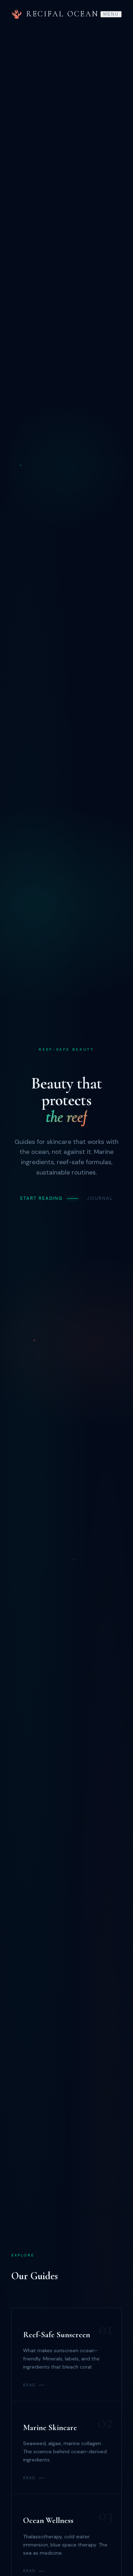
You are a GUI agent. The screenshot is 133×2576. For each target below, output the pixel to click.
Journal (100, 1198)
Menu (111, 14)
